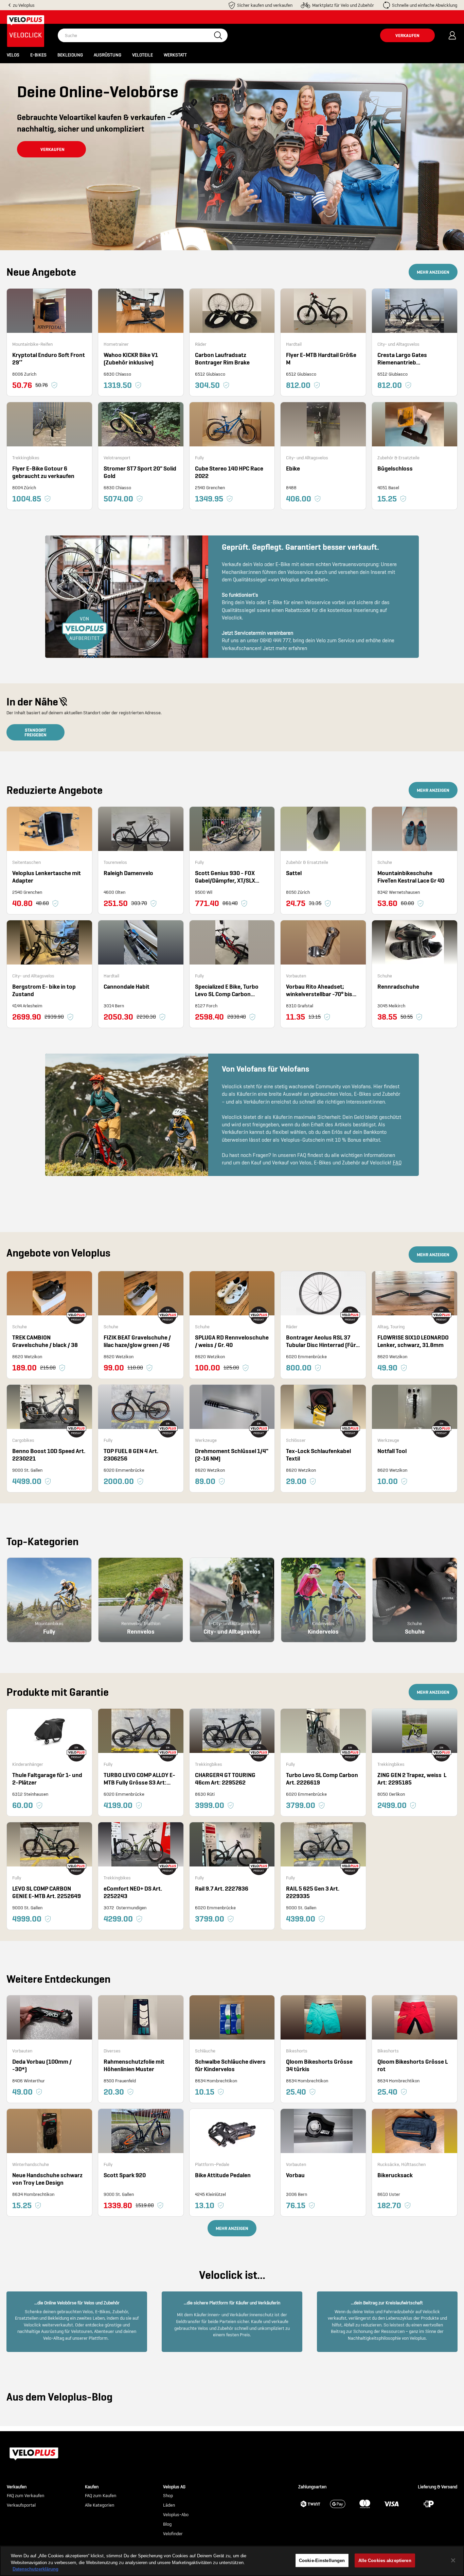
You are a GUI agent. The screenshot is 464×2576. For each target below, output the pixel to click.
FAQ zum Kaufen (101, 2496)
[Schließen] (453, 2560)
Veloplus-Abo (176, 2515)
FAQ (397, 1163)
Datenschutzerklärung (35, 2569)
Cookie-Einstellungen (322, 2560)
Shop (168, 2496)
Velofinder (173, 2534)
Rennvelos (141, 1631)
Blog (167, 2524)
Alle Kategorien (100, 2505)
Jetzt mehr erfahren (285, 648)
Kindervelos (323, 1631)
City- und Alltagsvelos (232, 1631)
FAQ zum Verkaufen (25, 2496)
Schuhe (415, 1631)
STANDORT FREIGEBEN (35, 732)
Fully (49, 1631)
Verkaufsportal (21, 2505)
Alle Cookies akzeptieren (385, 2560)
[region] (232, 2561)
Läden (169, 2505)
